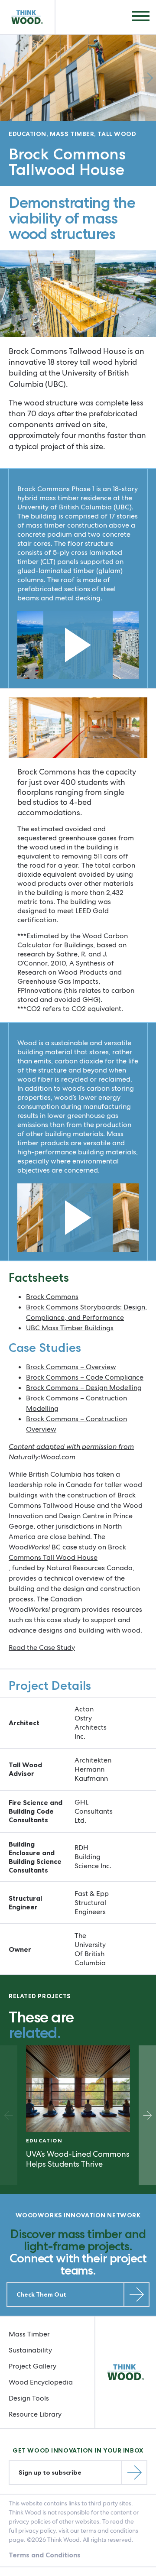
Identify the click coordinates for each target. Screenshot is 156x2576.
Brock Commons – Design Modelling (84, 1388)
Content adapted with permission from (71, 1447)
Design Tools (29, 2398)
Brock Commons (52, 1297)
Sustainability (30, 2350)
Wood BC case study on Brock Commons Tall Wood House (67, 1552)
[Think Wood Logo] (28, 17)
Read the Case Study (42, 1648)
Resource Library (35, 2414)
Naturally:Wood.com (42, 1457)
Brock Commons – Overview (71, 1367)
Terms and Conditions (45, 2555)
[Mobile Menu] (141, 17)
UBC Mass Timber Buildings (70, 1328)
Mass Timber (29, 2334)
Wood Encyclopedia (41, 2382)
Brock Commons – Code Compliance (85, 1377)
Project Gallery (32, 2366)
